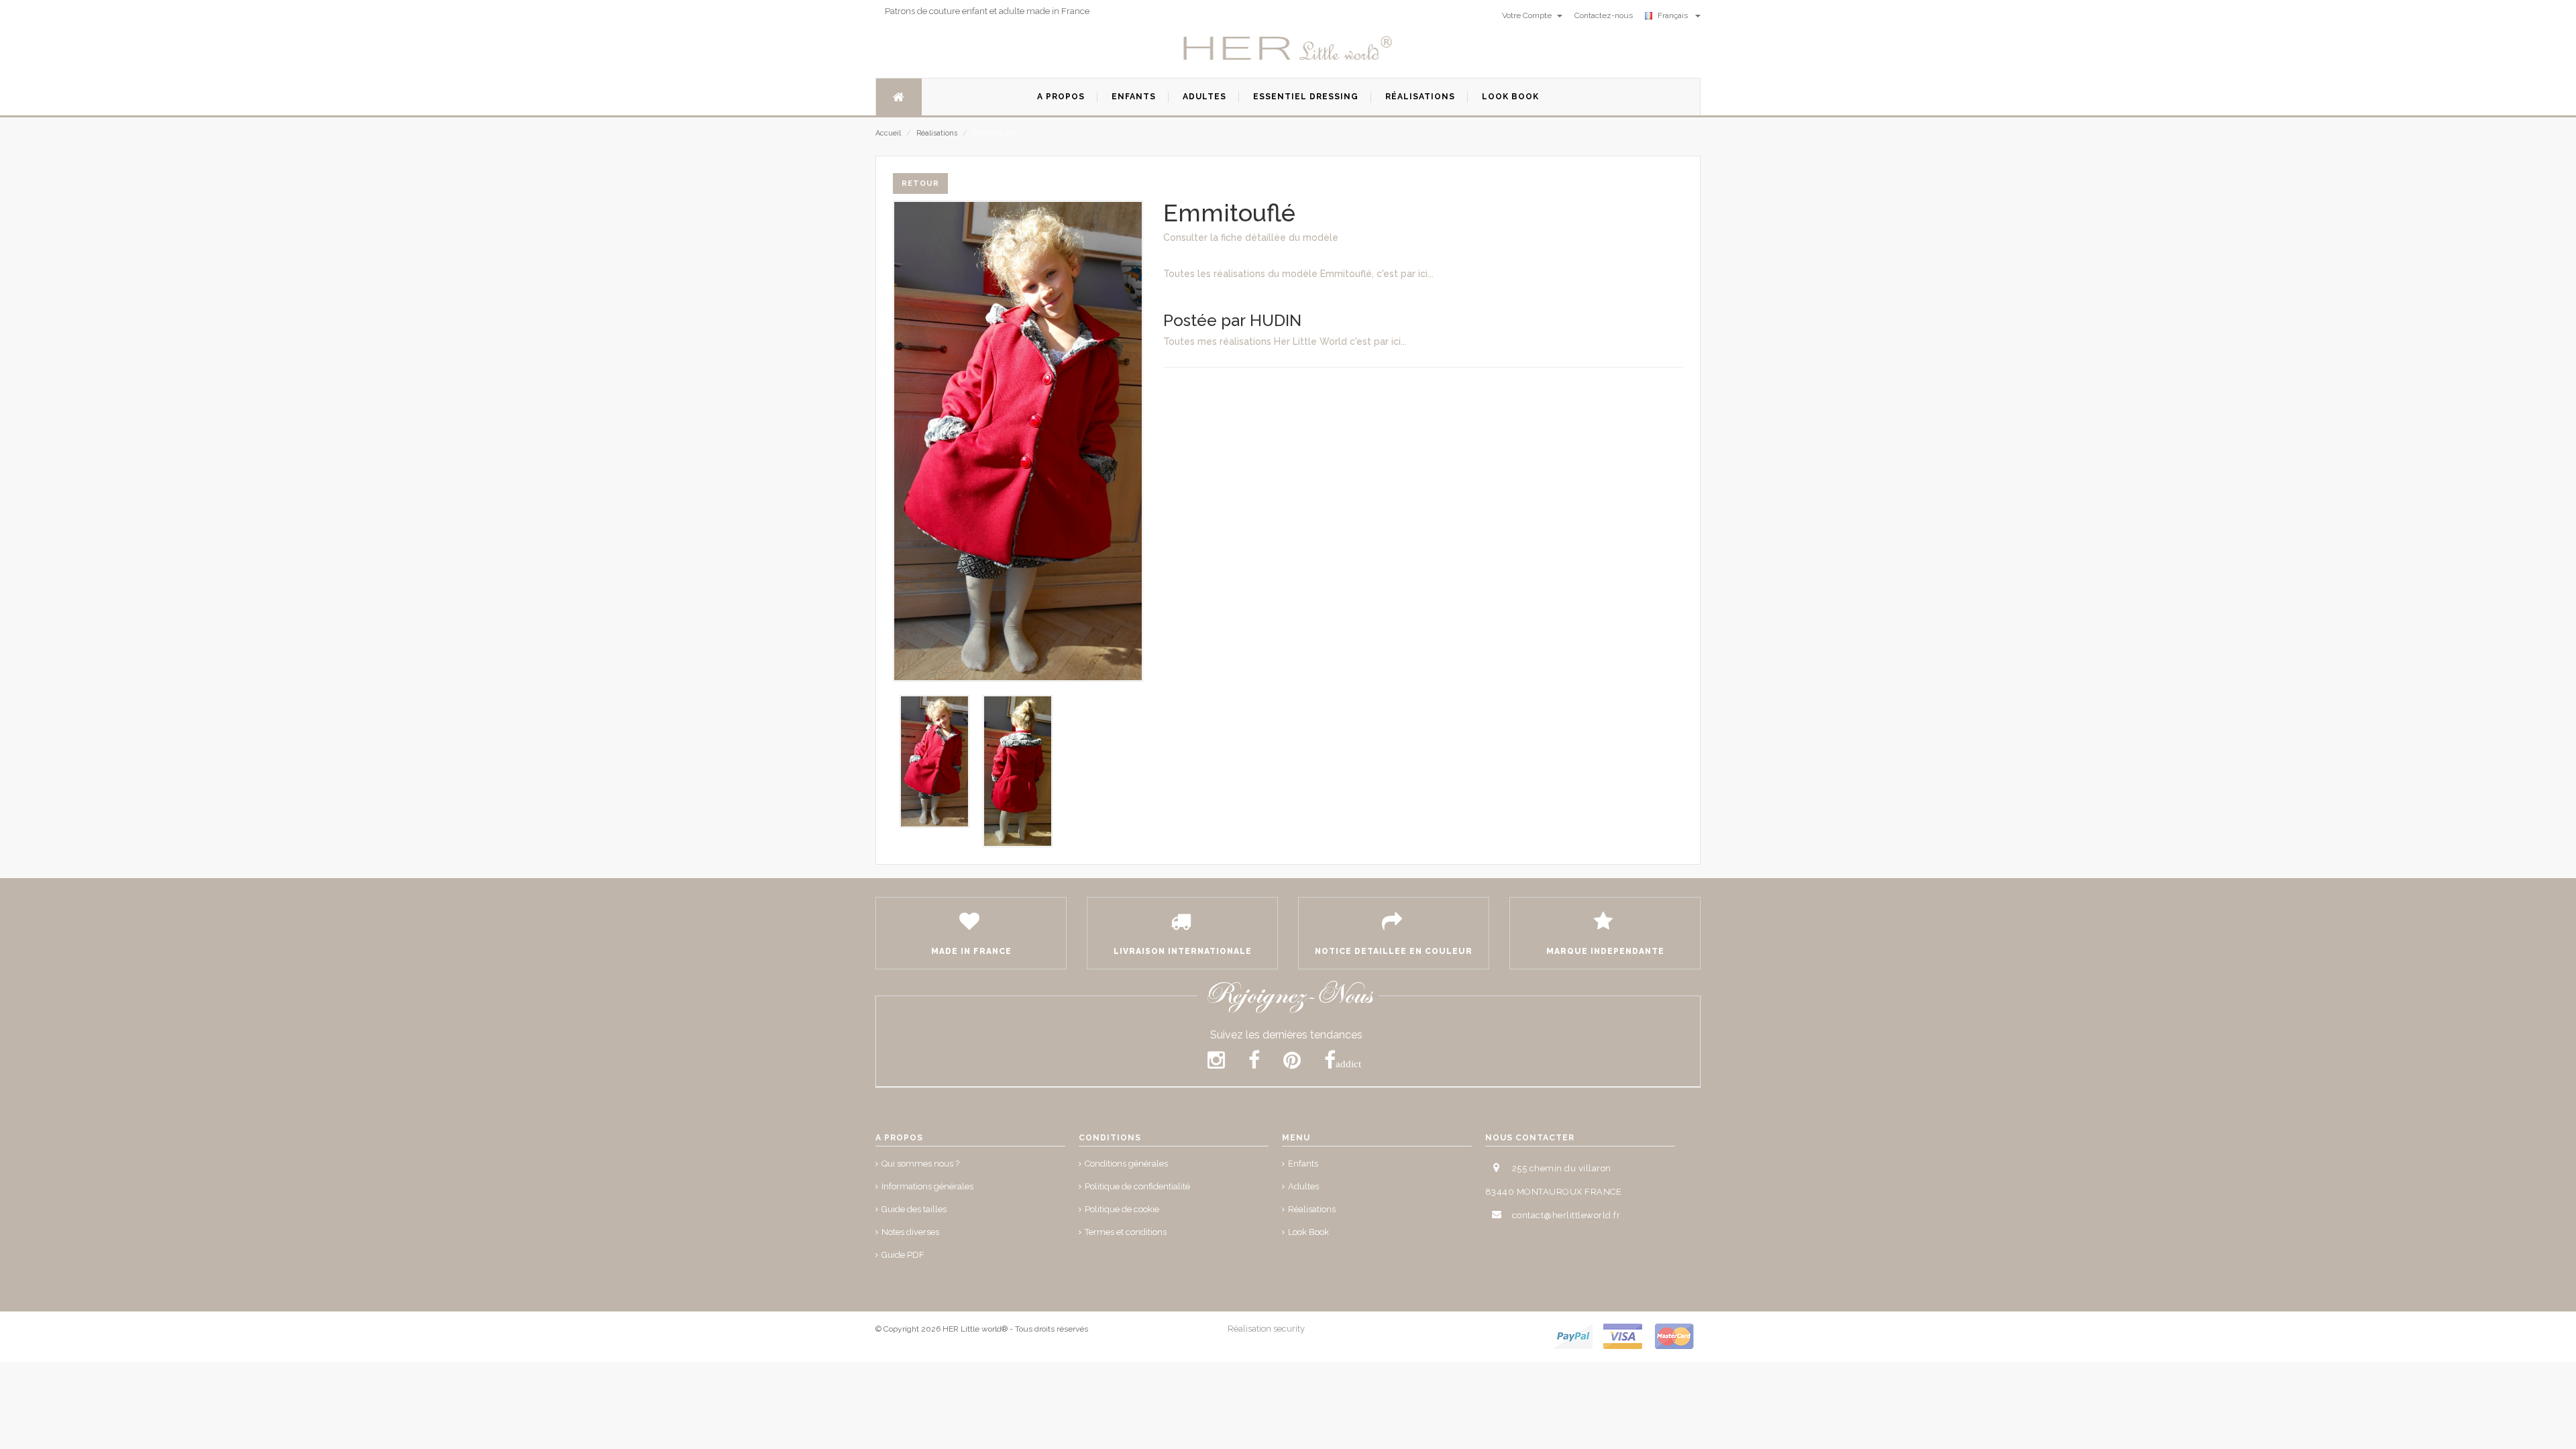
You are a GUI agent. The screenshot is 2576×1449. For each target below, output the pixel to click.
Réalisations (937, 133)
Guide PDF (903, 1255)
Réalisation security (1266, 1329)
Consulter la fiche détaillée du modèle (1251, 237)
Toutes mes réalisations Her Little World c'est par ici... (1285, 341)
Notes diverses (910, 1232)
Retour (920, 183)
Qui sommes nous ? (920, 1164)
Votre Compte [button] (1528, 15)
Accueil (888, 133)
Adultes (1303, 1186)
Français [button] (1675, 15)
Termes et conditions (1126, 1232)
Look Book (1308, 1232)
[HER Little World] (1288, 49)
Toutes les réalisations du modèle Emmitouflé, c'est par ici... (1298, 274)
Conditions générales (1126, 1164)
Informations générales (927, 1186)
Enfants (1303, 1164)
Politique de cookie (1122, 1209)
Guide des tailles (914, 1209)
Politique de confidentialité (1137, 1186)
